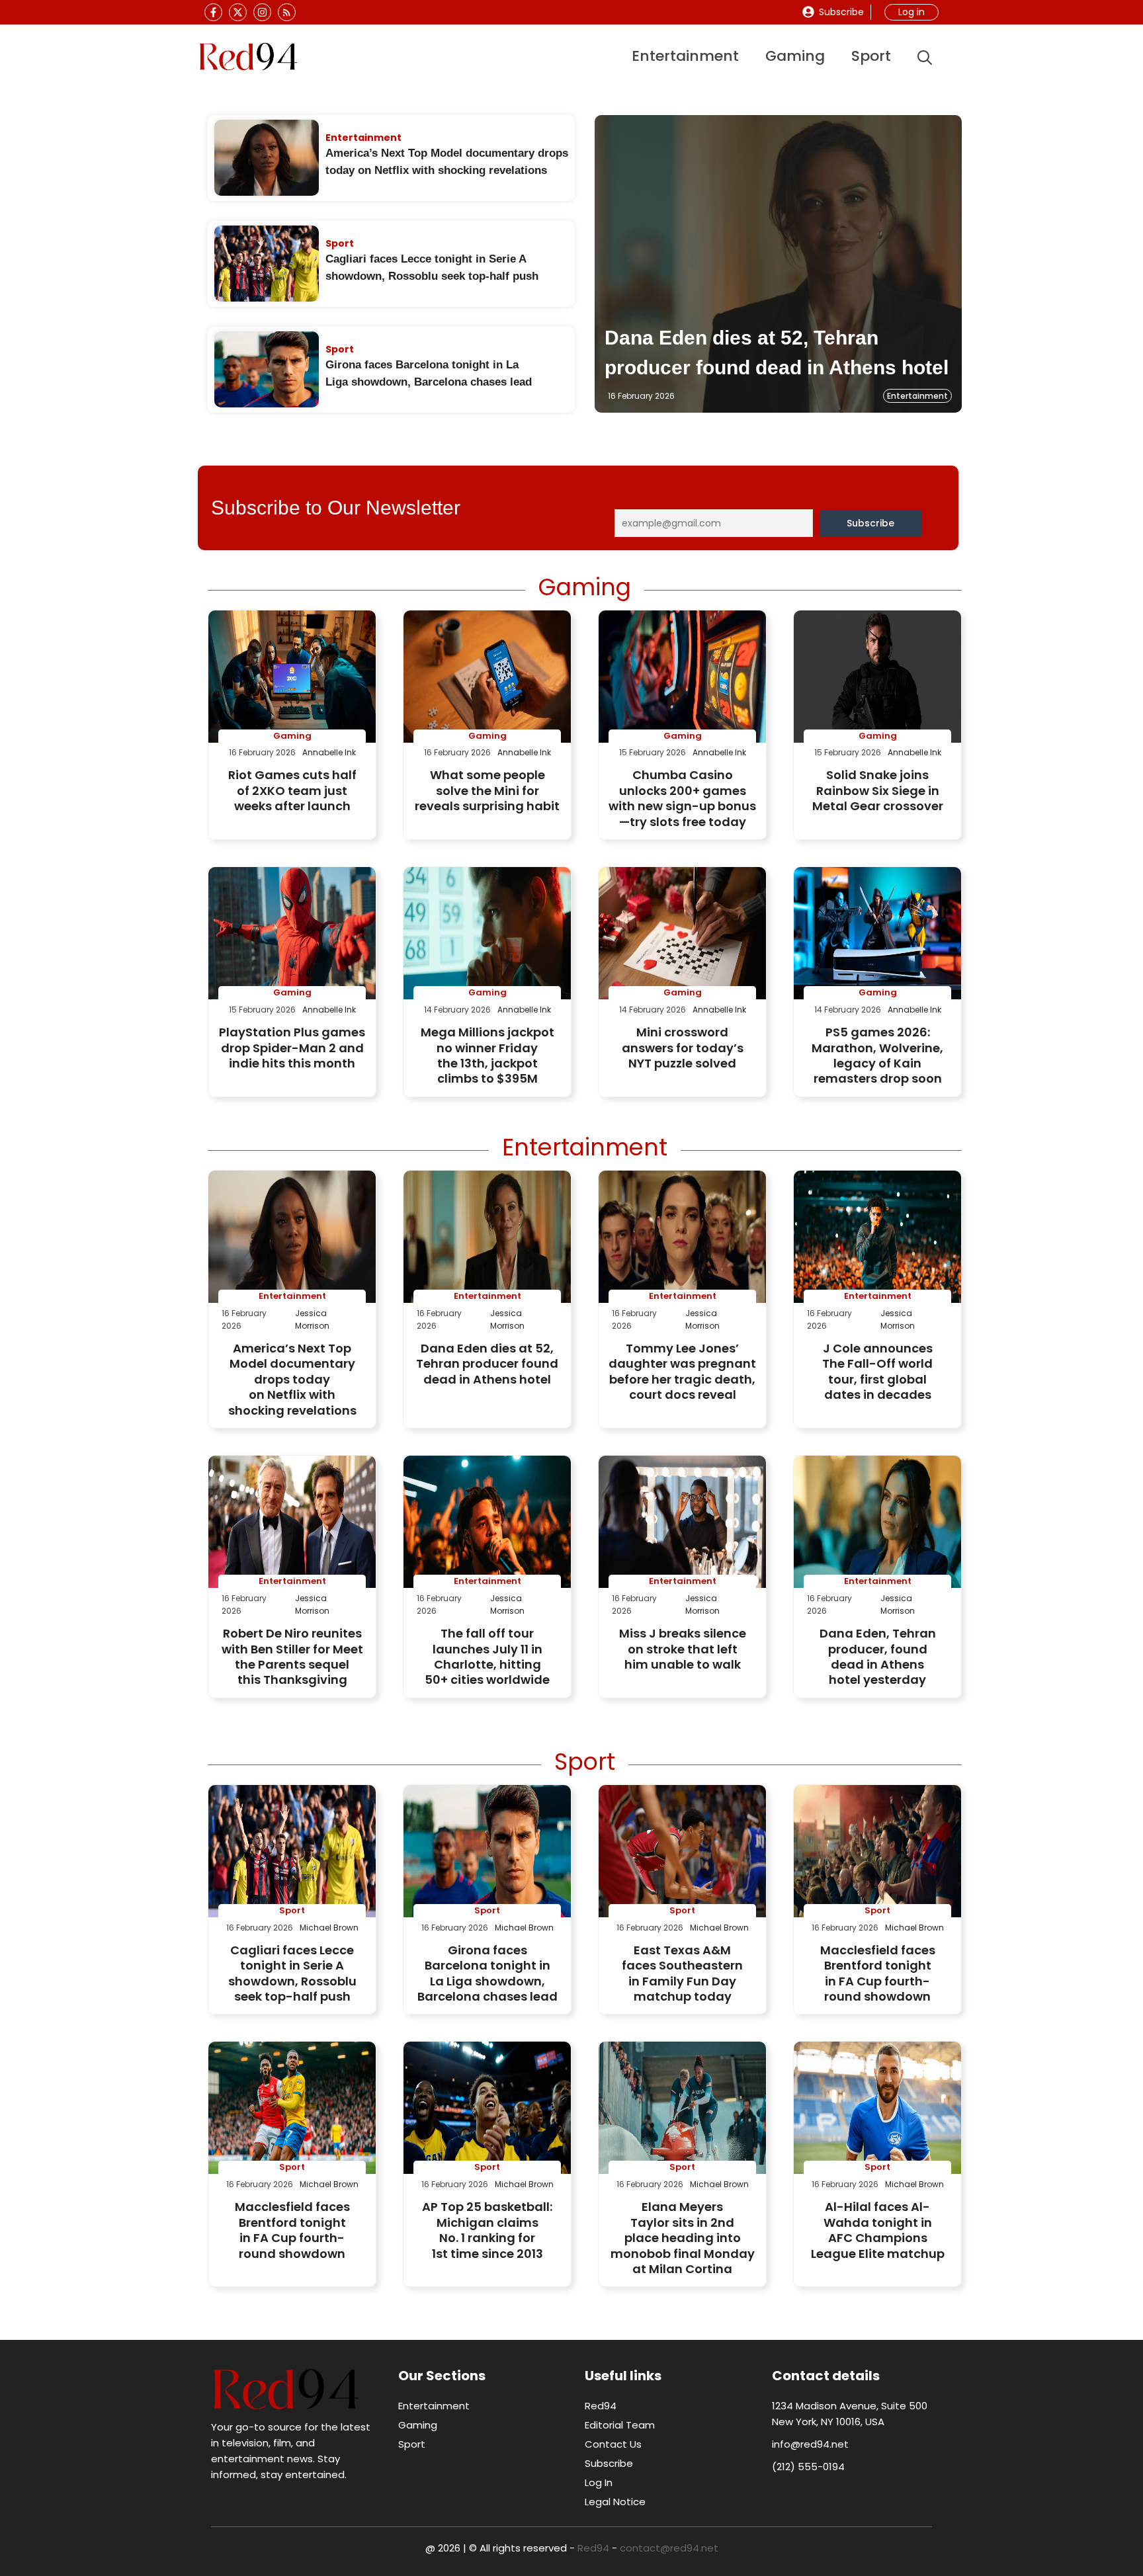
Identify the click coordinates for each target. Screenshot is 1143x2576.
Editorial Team (620, 2425)
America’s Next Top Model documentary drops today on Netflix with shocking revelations (292, 1379)
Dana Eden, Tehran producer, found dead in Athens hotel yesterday (878, 1656)
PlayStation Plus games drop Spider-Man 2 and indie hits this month (292, 1048)
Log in (911, 12)
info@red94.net (810, 2444)
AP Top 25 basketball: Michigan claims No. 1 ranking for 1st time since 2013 (487, 2230)
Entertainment (685, 56)
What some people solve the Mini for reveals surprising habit (487, 790)
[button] (925, 57)
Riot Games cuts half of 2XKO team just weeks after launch (292, 790)
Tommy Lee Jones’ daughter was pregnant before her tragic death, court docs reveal (682, 1371)
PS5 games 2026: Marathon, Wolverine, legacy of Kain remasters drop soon (877, 1055)
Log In (599, 2482)
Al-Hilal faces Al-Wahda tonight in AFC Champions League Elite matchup (878, 2230)
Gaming (795, 56)
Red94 (601, 2406)
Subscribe (841, 12)
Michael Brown (329, 1928)
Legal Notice (615, 2502)
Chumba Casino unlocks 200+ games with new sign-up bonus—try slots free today (682, 798)
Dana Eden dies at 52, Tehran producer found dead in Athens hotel (487, 1364)
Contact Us (613, 2444)
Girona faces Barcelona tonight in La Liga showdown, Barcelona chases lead (487, 1973)
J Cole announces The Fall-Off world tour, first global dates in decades (877, 1371)
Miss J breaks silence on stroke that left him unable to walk (683, 1649)
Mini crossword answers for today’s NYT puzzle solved (683, 1048)
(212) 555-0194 (808, 2467)
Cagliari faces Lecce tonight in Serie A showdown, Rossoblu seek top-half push (292, 1973)
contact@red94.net (669, 2548)
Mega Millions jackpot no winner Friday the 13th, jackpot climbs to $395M (487, 1055)
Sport (871, 56)
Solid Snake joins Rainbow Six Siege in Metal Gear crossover (878, 790)
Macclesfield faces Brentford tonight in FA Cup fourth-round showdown (878, 1973)
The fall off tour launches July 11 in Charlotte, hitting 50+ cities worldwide (487, 1656)
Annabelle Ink (329, 752)
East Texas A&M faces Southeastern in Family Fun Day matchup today (682, 1973)
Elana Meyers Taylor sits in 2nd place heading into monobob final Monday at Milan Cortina (683, 2238)
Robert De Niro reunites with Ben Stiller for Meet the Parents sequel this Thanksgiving (292, 1656)
